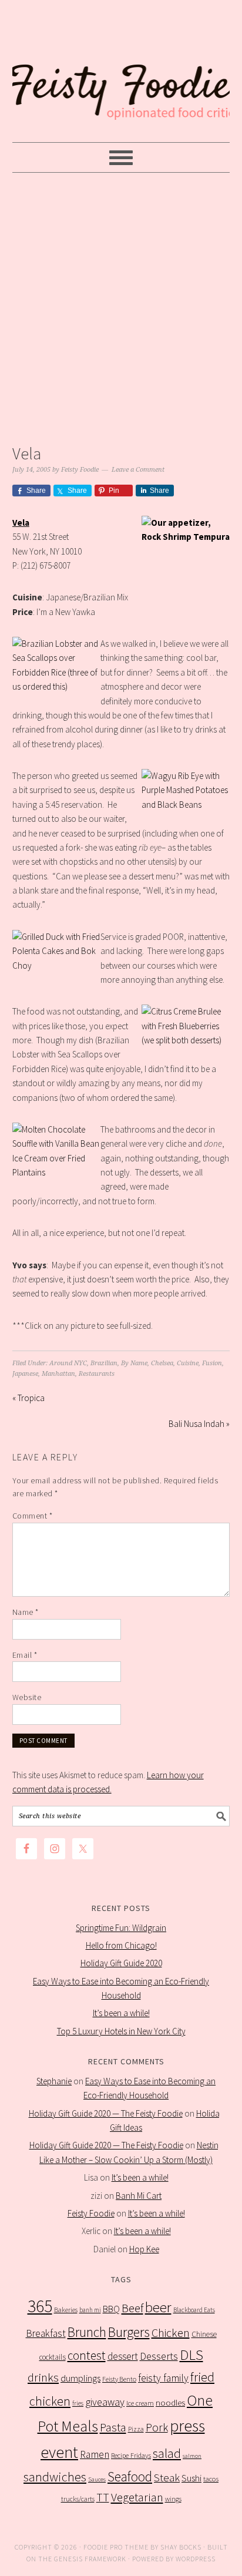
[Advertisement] (121, 305)
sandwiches (55, 2477)
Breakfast (46, 2333)
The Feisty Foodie (121, 72)
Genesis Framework (90, 2559)
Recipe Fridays (131, 2455)
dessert (123, 2356)
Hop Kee (144, 2249)
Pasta (113, 2427)
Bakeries (66, 2310)
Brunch (87, 2332)
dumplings (80, 2378)
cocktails (53, 2357)
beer (158, 2307)
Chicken (171, 2332)
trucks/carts (78, 2499)
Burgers (129, 2332)
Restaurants (97, 1374)
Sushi (191, 2478)
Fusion (212, 1363)
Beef (132, 2308)
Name (26, 1612)
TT (103, 2497)
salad (167, 2454)
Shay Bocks (181, 2547)
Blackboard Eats (194, 2310)
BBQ (111, 2309)
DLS (191, 2355)
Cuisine (188, 1363)
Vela (21, 523)
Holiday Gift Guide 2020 (121, 1963)
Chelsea (162, 1363)
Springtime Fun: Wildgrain (121, 1928)
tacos (211, 2479)
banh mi (90, 2310)
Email (25, 1655)
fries (78, 2403)
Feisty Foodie (91, 2213)
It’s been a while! (121, 2013)
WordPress (196, 2559)
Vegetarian (137, 2497)
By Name (134, 1363)
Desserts (159, 2356)
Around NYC (68, 1363)
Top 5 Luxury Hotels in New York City (121, 2031)
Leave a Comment (138, 470)
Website (27, 1697)
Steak (167, 2477)
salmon (192, 2456)
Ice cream (140, 2403)
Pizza (136, 2429)
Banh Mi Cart (139, 2196)
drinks (43, 2377)
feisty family (163, 2378)
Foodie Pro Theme (116, 2547)
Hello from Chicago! (121, 1945)
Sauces (97, 2479)
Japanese (25, 1374)
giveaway (105, 2402)
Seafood (130, 2476)
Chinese (204, 2334)
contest (87, 2355)
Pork (157, 2427)
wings (173, 2499)
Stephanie (54, 2081)
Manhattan (58, 1374)
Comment (33, 1516)
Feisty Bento (119, 2379)
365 (40, 2306)
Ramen (95, 2454)
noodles (170, 2402)
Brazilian (104, 1363)
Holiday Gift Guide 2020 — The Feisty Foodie (106, 2113)
